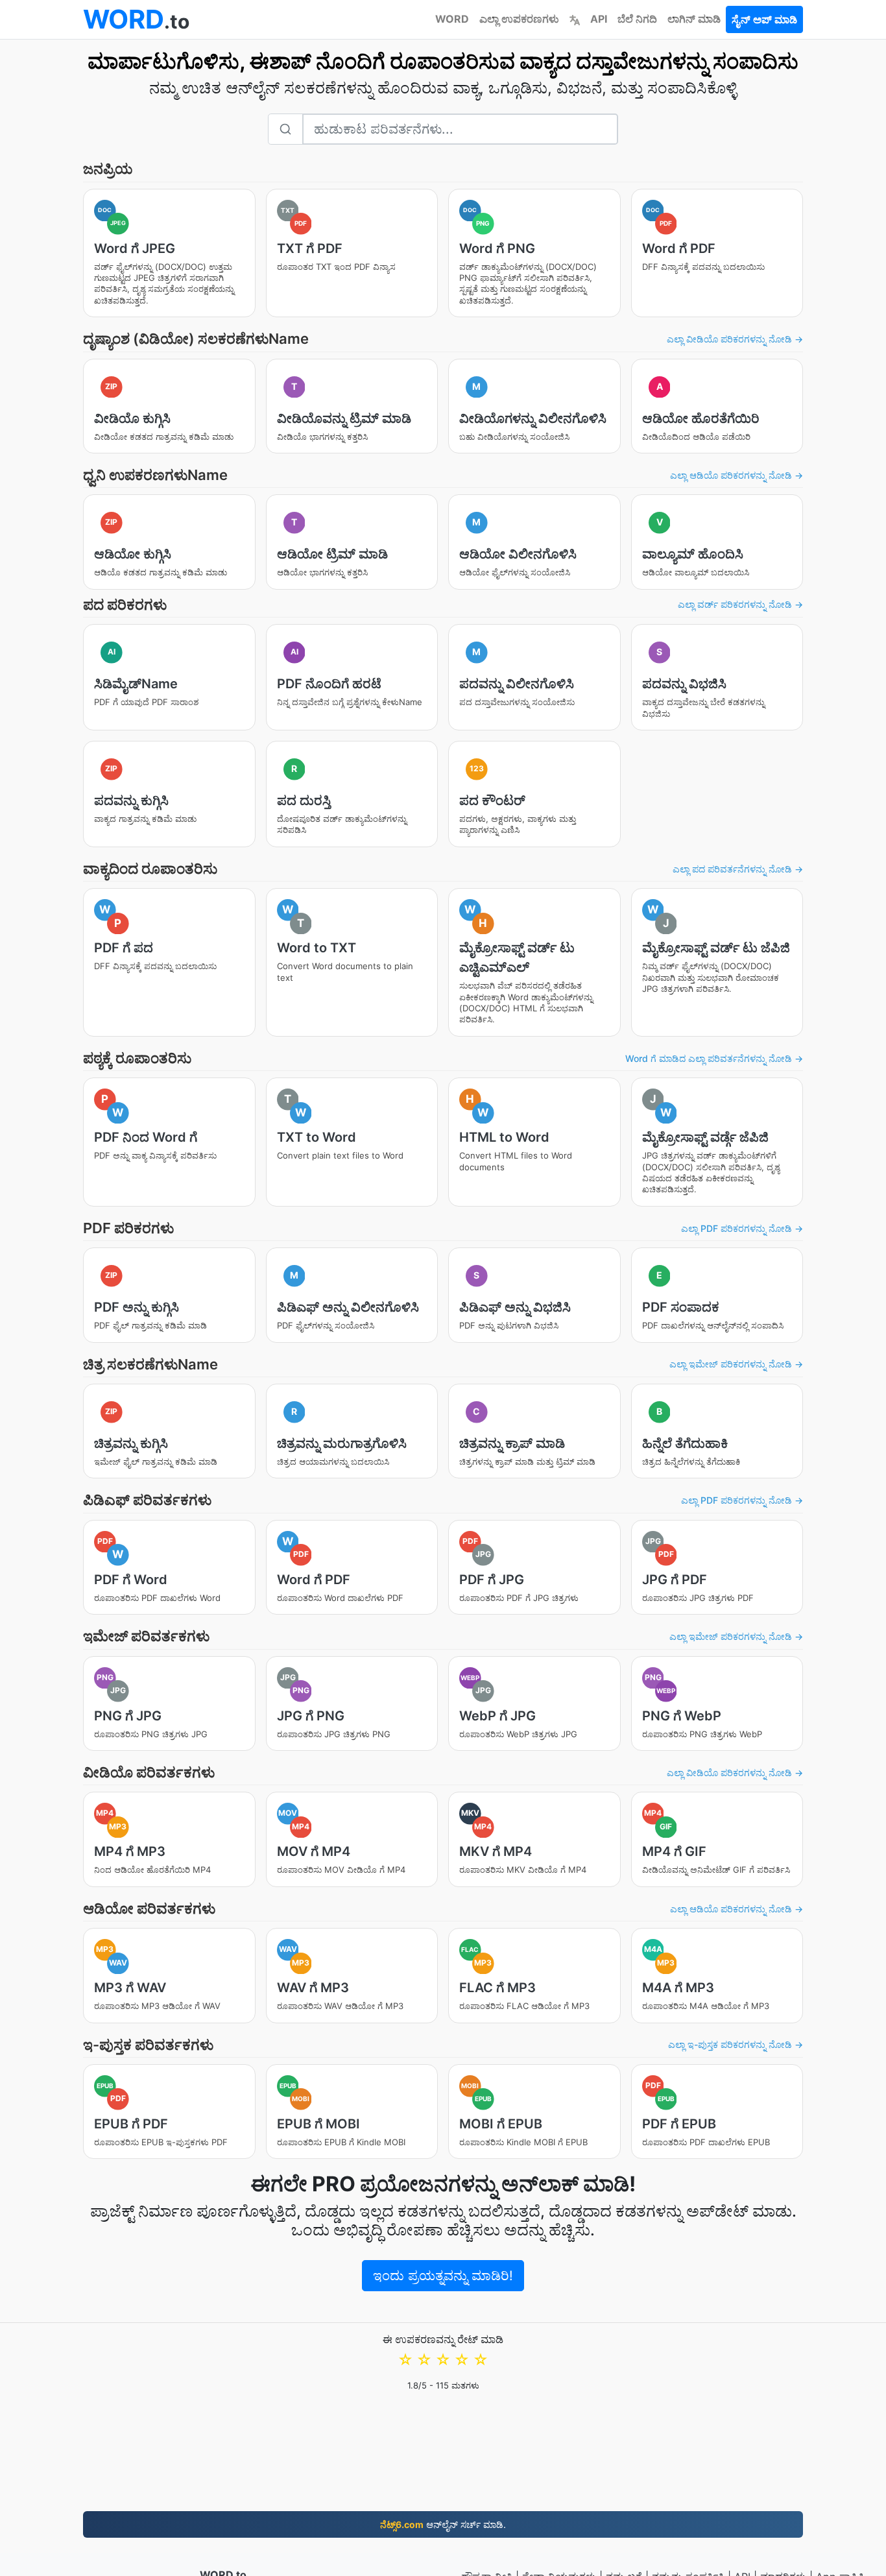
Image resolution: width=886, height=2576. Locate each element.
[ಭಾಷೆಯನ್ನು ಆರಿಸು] (575, 19)
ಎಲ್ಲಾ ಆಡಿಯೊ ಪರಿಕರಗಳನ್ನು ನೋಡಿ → (736, 475)
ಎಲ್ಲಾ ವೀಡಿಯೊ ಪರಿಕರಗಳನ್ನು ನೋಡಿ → (735, 339)
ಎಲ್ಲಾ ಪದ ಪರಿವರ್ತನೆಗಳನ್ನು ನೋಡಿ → (738, 869)
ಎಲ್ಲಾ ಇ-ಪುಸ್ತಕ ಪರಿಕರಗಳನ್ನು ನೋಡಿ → (736, 2044)
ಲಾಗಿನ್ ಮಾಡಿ (694, 19)
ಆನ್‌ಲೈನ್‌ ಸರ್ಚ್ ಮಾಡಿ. (443, 2524)
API (599, 19)
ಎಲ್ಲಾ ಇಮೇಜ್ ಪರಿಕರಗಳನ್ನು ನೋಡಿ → (736, 1364)
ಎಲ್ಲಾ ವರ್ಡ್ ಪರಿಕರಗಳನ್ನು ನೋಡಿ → (740, 604)
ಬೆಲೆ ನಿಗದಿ (637, 19)
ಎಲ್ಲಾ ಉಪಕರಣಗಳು (519, 19)
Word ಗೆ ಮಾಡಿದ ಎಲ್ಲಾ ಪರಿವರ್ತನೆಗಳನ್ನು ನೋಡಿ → (714, 1058)
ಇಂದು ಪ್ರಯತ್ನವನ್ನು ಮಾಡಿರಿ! (443, 2276)
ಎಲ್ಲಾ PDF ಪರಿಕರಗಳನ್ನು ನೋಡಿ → (742, 1228)
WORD (452, 19)
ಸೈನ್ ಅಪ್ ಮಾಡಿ (764, 19)
